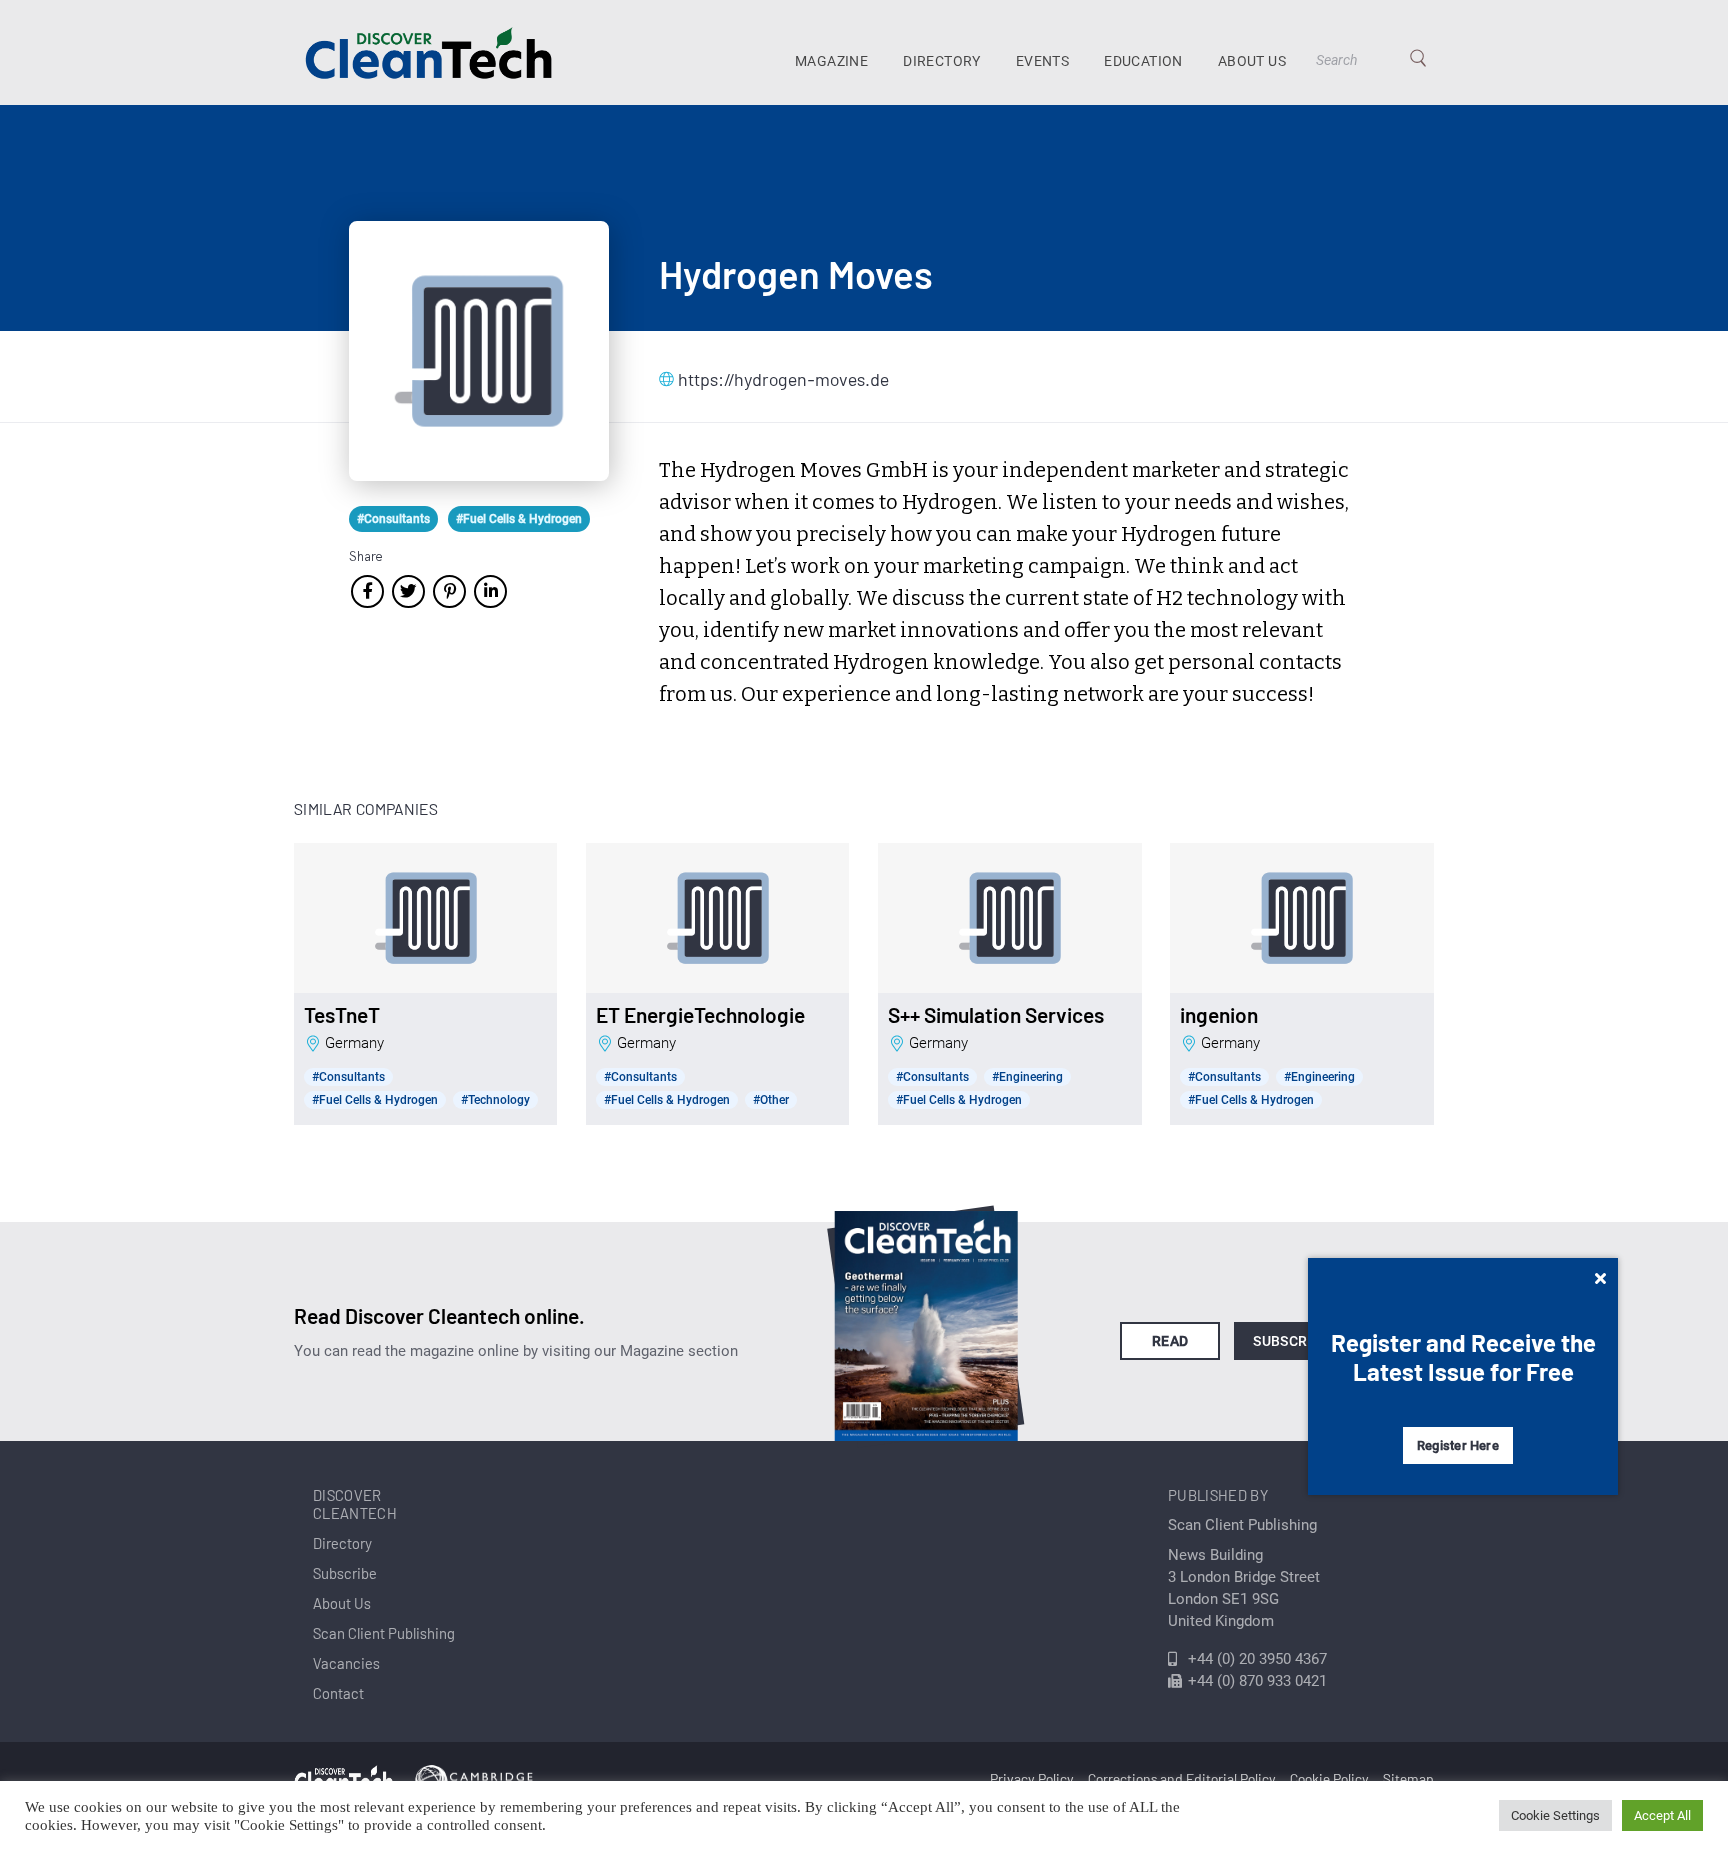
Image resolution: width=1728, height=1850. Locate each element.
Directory (942, 61)
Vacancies (346, 1663)
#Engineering (1027, 1077)
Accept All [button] (1662, 1815)
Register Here (1458, 1445)
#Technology (495, 1100)
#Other (771, 1100)
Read (1170, 1341)
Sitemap (1408, 1778)
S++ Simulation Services (996, 1015)
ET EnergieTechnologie (700, 1015)
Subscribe (1291, 1341)
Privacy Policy (1032, 1778)
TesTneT (342, 1015)
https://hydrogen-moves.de (778, 379)
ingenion (1219, 1015)
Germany (354, 1043)
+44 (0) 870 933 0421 (1257, 1681)
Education (1143, 61)
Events (1042, 61)
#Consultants (393, 519)
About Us (1252, 61)
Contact (338, 1693)
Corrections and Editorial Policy (1182, 1778)
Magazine (831, 61)
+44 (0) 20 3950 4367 (1257, 1659)
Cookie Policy (1329, 1778)
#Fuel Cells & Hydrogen (519, 519)
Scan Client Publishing (384, 1633)
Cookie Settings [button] (1555, 1815)
